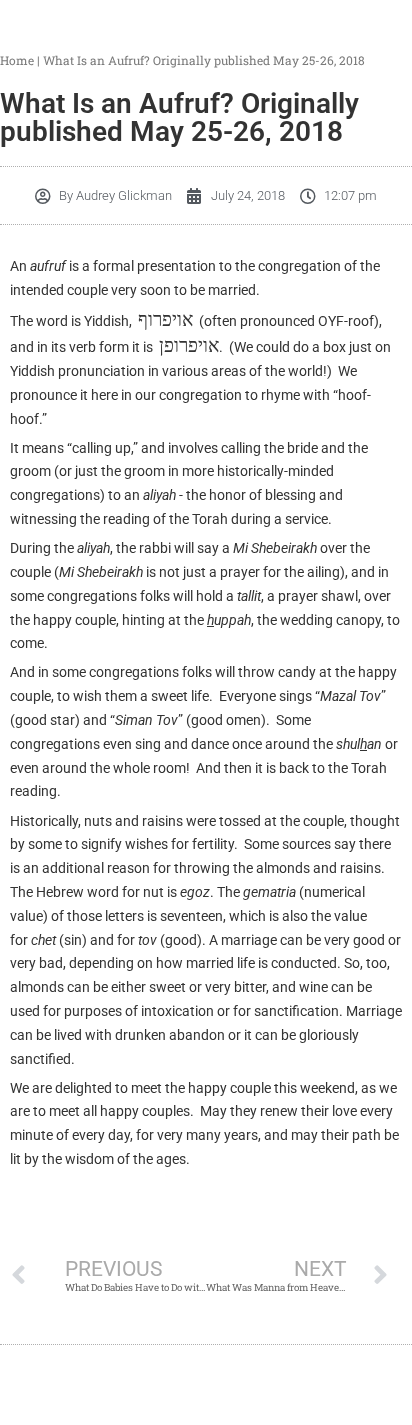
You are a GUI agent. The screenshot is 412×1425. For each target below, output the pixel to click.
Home (17, 60)
